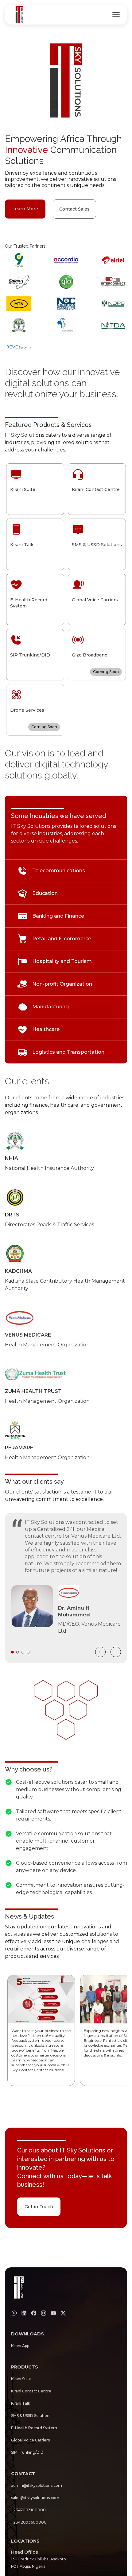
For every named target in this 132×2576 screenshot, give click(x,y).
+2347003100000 (28, 2510)
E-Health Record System (34, 2428)
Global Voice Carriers (30, 2440)
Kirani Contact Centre (31, 2391)
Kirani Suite (21, 2379)
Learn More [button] (25, 209)
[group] (116, 15)
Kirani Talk (21, 2403)
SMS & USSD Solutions (31, 2416)
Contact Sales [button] (74, 209)
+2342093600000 (29, 2522)
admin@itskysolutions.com (37, 2485)
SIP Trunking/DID (27, 2452)
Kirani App (20, 2346)
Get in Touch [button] (39, 2207)
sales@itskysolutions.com (35, 2498)
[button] (41, 2030)
